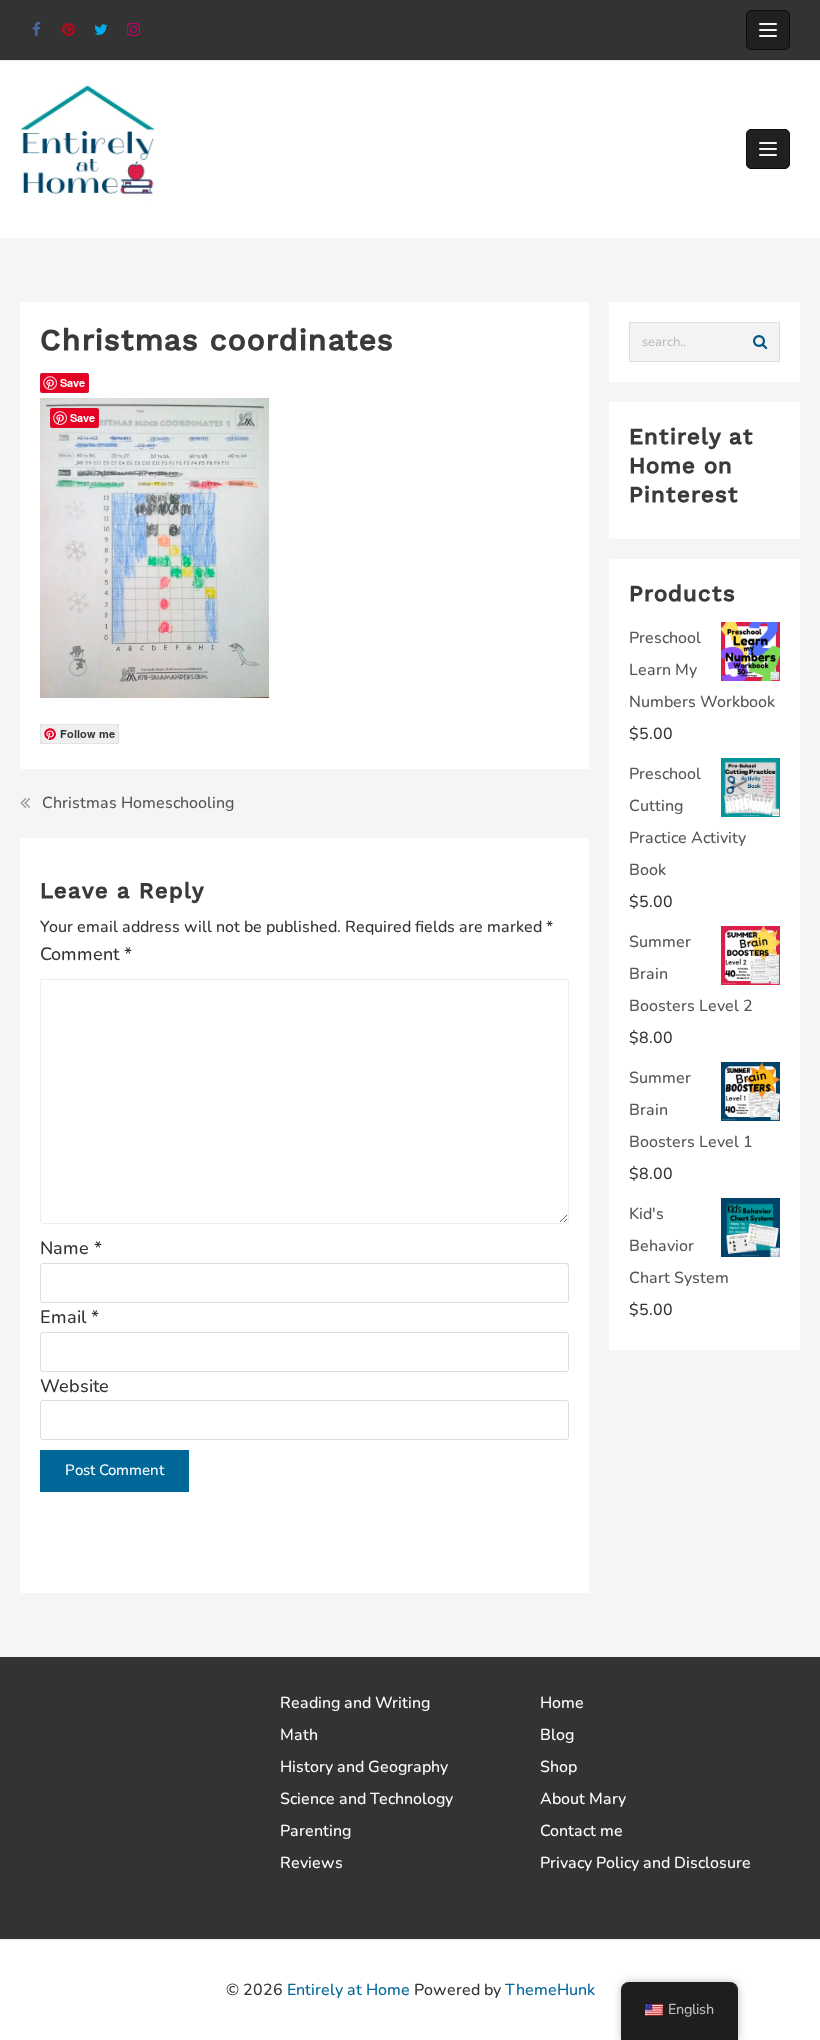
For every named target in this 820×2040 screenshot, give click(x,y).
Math (299, 1735)
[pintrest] (69, 30)
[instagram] (134, 30)
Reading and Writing (355, 1703)
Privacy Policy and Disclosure (645, 1863)
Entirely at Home (348, 1990)
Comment (86, 954)
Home (562, 1703)
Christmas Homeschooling (138, 803)
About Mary (583, 1799)
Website (74, 1386)
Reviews (311, 1863)
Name (71, 1248)
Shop (558, 1767)
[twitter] (101, 30)
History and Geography (364, 1767)
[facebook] (36, 30)
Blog (557, 1735)
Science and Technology (366, 1799)
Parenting (315, 1831)
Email (69, 1317)
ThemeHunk (550, 1990)
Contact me (581, 1831)
